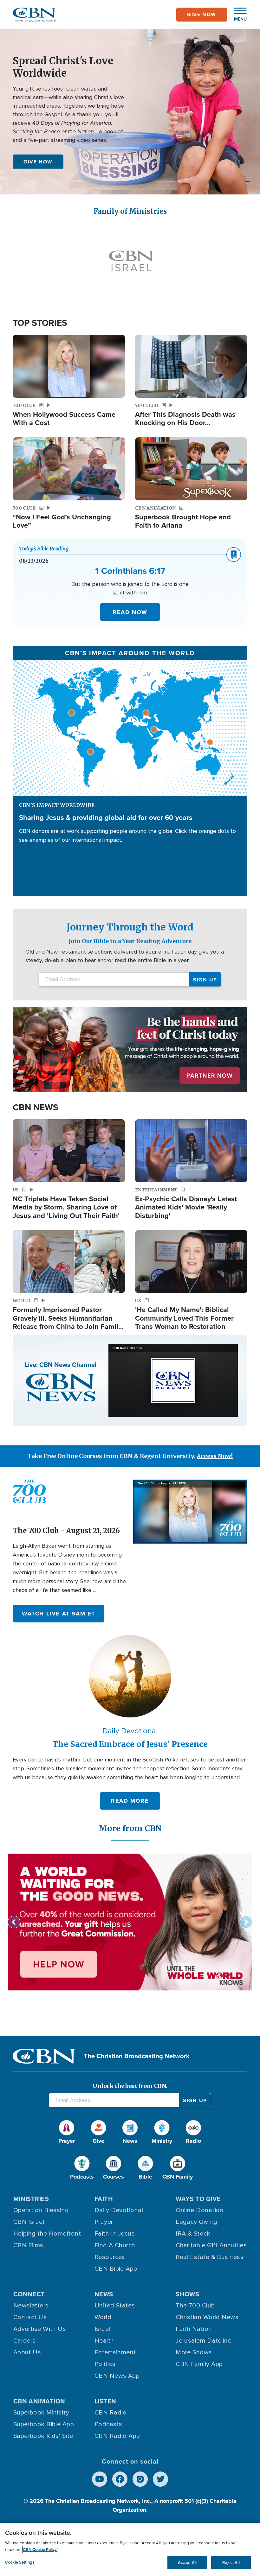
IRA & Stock (193, 2234)
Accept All (187, 2563)
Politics (105, 2364)
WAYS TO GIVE (198, 2199)
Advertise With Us (40, 2329)
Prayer (104, 2222)
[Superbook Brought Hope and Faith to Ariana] (191, 469)
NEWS (104, 2294)
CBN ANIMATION (39, 2401)
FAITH (104, 2199)
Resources (110, 2257)
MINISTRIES (31, 2199)
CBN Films (28, 2245)
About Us (27, 2352)
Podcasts (108, 2424)
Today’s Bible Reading (44, 549)
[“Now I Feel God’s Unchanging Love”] (69, 469)
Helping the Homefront (47, 2234)
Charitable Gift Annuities (211, 2245)
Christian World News (207, 2317)
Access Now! (215, 1456)
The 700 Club (195, 2306)
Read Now (130, 612)
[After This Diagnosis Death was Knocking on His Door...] (191, 366)
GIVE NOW (38, 161)
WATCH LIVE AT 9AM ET (58, 1614)
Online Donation (200, 2210)
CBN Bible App (116, 2269)
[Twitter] (160, 2479)
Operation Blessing (41, 2210)
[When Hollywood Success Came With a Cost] (69, 366)
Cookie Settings (20, 2562)
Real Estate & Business (210, 2257)
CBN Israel (29, 2222)
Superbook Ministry (41, 2413)
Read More (130, 1801)
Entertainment (115, 2352)
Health (104, 2341)
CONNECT (29, 2294)
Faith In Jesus (115, 2234)
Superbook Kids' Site (43, 2436)
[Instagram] (140, 2479)
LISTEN (105, 2401)
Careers (25, 2341)
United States (115, 2306)
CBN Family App (199, 2364)
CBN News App (117, 2376)
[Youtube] (100, 2479)
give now (202, 14)
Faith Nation (194, 2329)
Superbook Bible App (44, 2424)
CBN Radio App (117, 2436)
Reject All (231, 2563)
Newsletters (31, 2306)
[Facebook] (120, 2479)
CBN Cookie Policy (40, 2550)
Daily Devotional (119, 2210)
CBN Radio (111, 2413)
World (103, 2317)
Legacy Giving (196, 2222)
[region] (130, 2549)
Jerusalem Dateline (204, 2341)
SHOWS (187, 2294)
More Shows (194, 2352)
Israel (102, 2329)
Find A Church (115, 2245)
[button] (237, 15)
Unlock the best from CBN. (130, 2086)
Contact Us (30, 2317)
